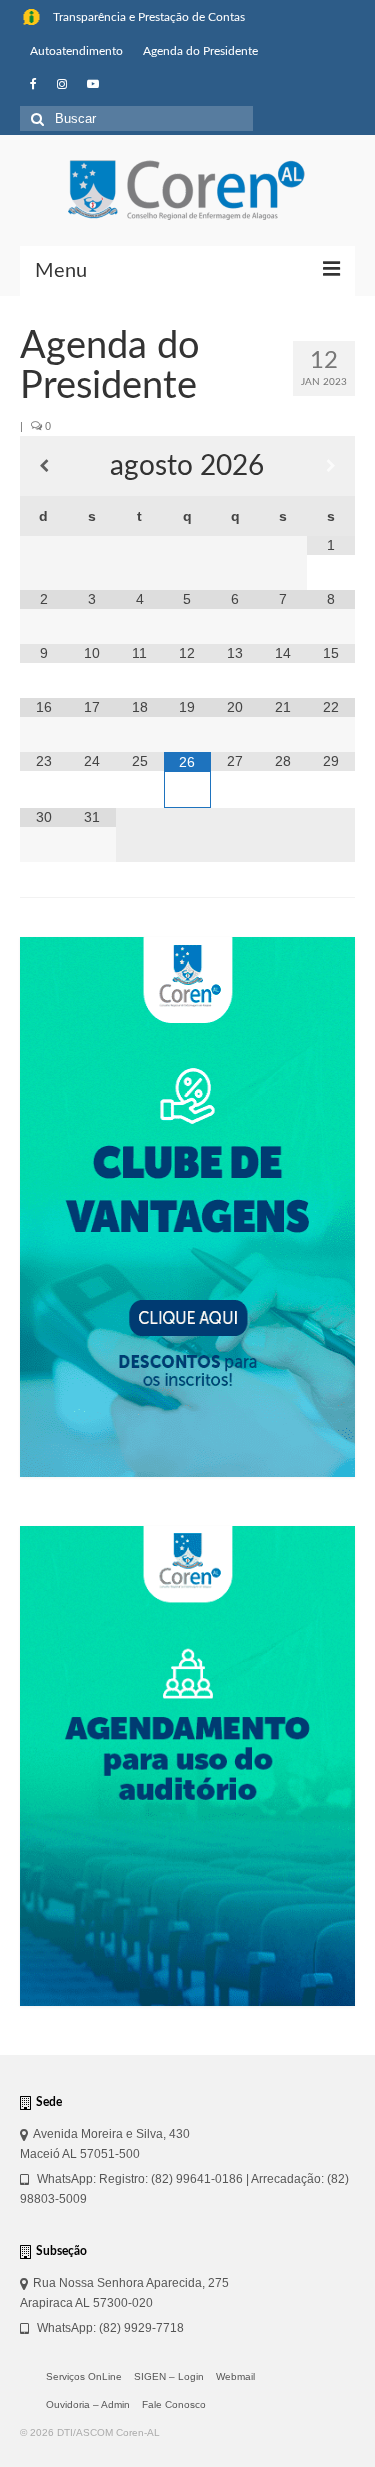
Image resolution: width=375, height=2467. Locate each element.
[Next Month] (331, 466)
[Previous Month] (44, 466)
